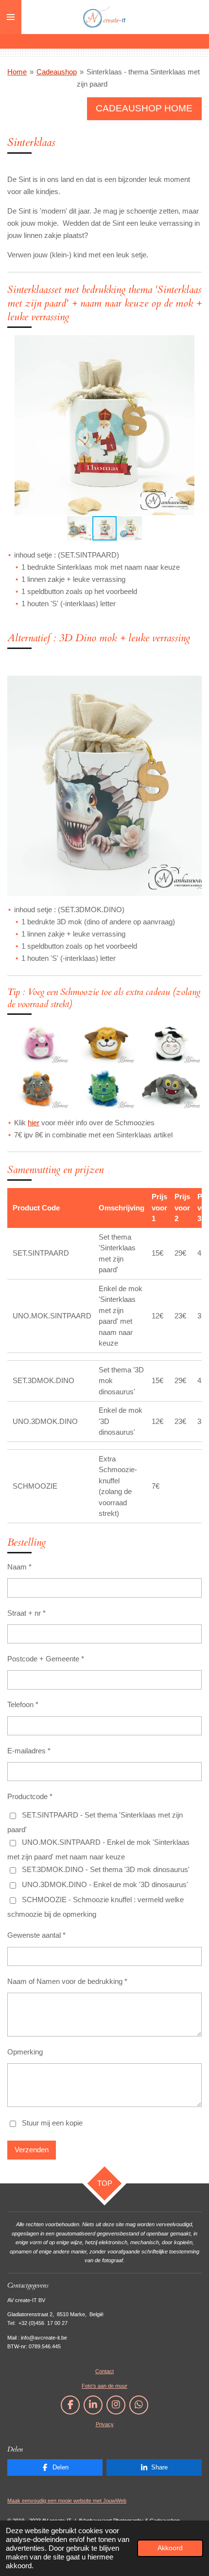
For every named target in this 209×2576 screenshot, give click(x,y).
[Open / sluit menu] (11, 17)
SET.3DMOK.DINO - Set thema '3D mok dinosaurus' (106, 1869)
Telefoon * (23, 1704)
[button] (193, 344)
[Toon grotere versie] (104, 786)
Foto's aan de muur (104, 2386)
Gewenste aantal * (36, 1935)
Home (17, 72)
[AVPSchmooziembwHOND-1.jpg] (104, 1043)
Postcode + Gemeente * (46, 1659)
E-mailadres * (29, 1751)
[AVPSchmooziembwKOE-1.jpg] (171, 1043)
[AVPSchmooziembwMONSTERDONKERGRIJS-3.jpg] (38, 1088)
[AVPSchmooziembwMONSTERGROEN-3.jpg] (104, 1088)
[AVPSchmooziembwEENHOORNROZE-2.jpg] (38, 1043)
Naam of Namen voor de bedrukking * (67, 1981)
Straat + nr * (26, 1613)
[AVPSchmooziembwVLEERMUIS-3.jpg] (171, 1088)
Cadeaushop (57, 72)
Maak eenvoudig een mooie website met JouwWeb (67, 2501)
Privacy (105, 2424)
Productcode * (30, 1796)
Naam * (19, 1567)
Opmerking (25, 2052)
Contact (104, 2371)
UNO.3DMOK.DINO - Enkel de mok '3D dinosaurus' (105, 1884)
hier (34, 1123)
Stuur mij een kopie (52, 2123)
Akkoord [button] (170, 2548)
